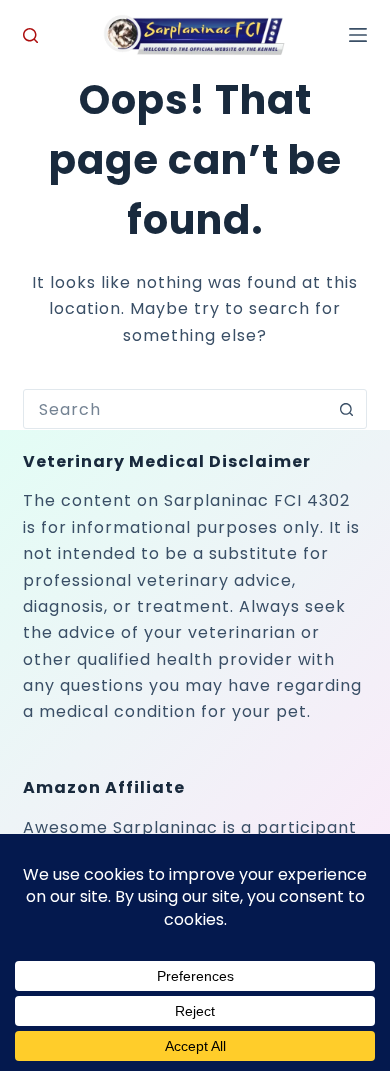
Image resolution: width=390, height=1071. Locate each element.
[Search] (30, 35)
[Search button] (347, 409)
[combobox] (175, 409)
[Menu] (358, 35)
